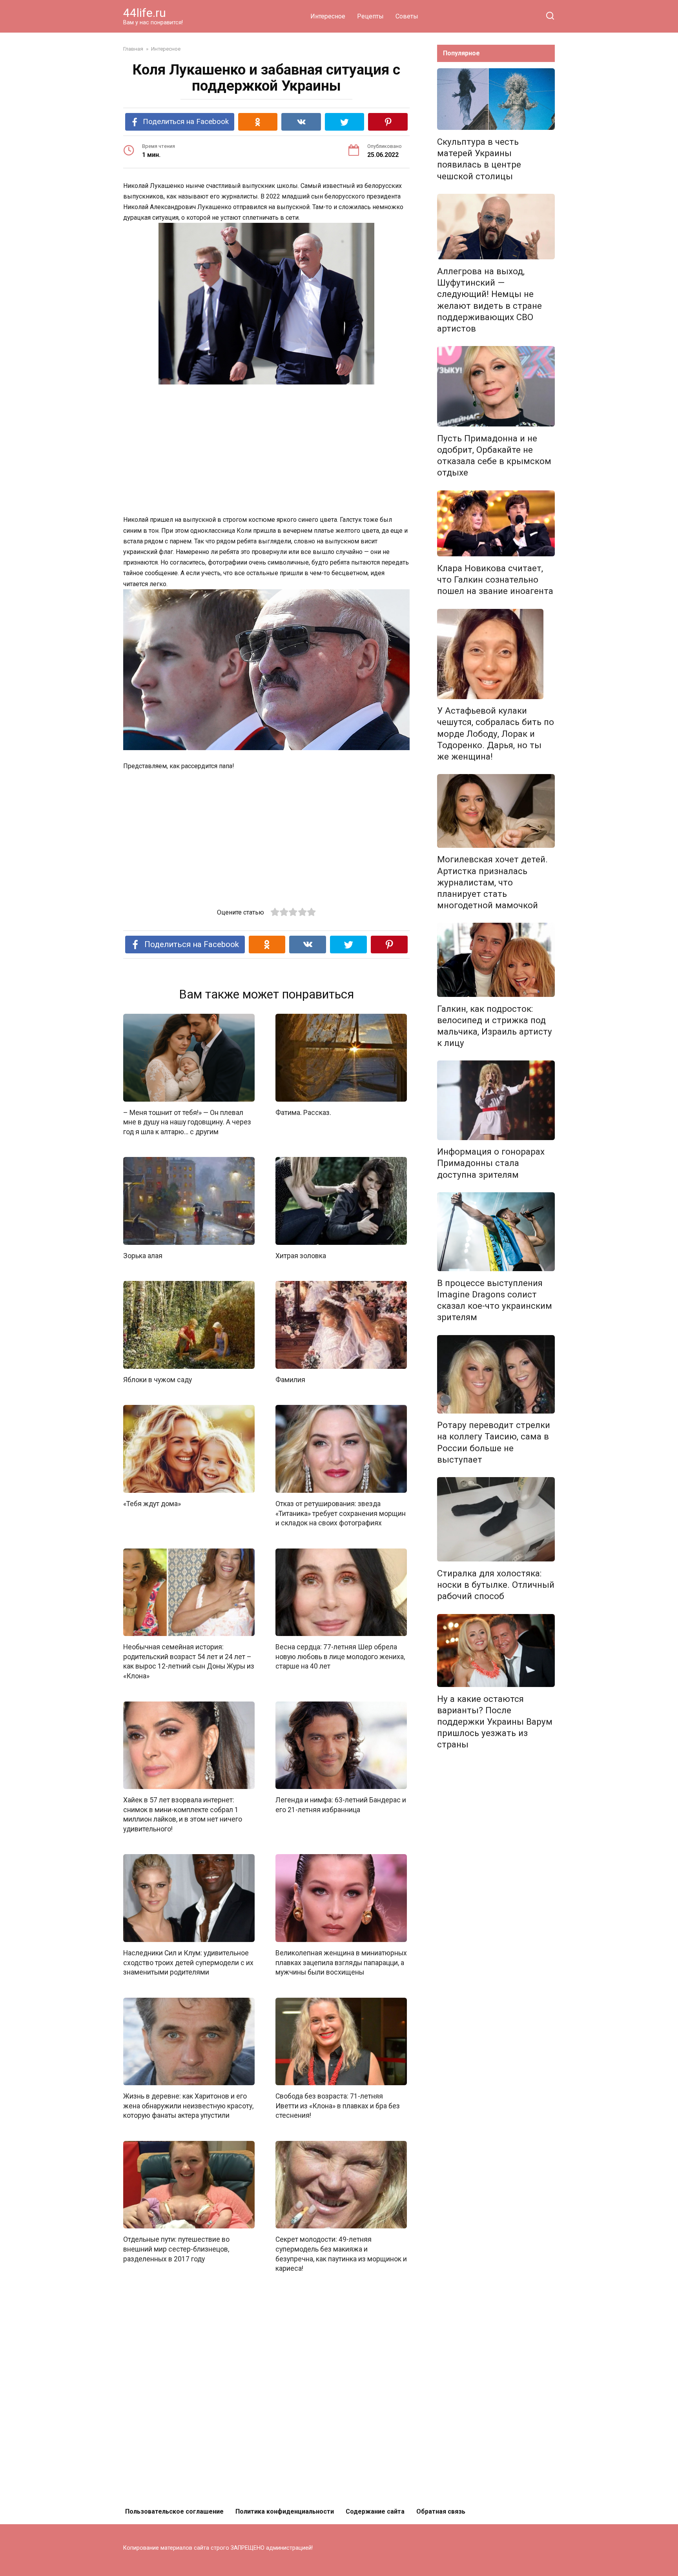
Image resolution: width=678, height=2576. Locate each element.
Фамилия (290, 1380)
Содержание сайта (375, 2511)
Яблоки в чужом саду (158, 1380)
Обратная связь (441, 2511)
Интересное (328, 16)
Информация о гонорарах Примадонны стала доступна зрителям (491, 1163)
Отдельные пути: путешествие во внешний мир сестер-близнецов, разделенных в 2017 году (176, 2249)
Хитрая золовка (301, 1256)
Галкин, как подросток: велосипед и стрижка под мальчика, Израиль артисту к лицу (495, 1026)
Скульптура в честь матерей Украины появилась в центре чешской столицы (479, 159)
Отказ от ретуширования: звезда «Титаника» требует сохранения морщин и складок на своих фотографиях (341, 1513)
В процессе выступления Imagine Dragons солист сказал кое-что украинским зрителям (495, 1300)
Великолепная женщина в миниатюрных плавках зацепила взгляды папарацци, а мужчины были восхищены (341, 1963)
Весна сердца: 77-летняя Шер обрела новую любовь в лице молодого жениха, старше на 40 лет (340, 1657)
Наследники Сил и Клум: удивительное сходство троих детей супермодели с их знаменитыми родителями (188, 1963)
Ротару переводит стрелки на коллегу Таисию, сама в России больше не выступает (494, 1442)
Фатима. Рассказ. (303, 1113)
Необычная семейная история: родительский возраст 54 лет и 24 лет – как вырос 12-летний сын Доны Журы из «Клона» (189, 1661)
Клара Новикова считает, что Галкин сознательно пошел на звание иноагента (495, 579)
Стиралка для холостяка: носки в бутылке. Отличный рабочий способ (496, 1585)
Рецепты (370, 16)
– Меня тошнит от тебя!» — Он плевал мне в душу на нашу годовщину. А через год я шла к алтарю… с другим (187, 1122)
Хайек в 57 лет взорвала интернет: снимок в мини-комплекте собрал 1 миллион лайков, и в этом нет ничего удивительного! (183, 1814)
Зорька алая (143, 1256)
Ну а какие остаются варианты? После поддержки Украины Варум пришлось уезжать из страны (495, 1722)
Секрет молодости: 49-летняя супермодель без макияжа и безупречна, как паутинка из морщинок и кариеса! (341, 2254)
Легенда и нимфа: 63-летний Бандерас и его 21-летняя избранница (341, 1805)
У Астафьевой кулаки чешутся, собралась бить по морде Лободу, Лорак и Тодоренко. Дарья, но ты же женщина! (496, 734)
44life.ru (145, 13)
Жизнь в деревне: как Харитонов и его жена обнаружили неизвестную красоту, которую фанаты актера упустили (188, 2106)
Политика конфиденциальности (285, 2511)
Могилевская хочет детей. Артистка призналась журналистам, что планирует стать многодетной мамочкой (492, 883)
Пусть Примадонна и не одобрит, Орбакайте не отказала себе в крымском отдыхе (494, 455)
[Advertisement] (266, 450)
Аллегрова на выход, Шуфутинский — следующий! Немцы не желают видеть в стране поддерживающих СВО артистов (489, 300)
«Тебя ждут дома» (152, 1504)
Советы (407, 16)
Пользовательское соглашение (174, 2511)
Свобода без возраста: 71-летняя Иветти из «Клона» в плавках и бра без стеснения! (338, 2106)
